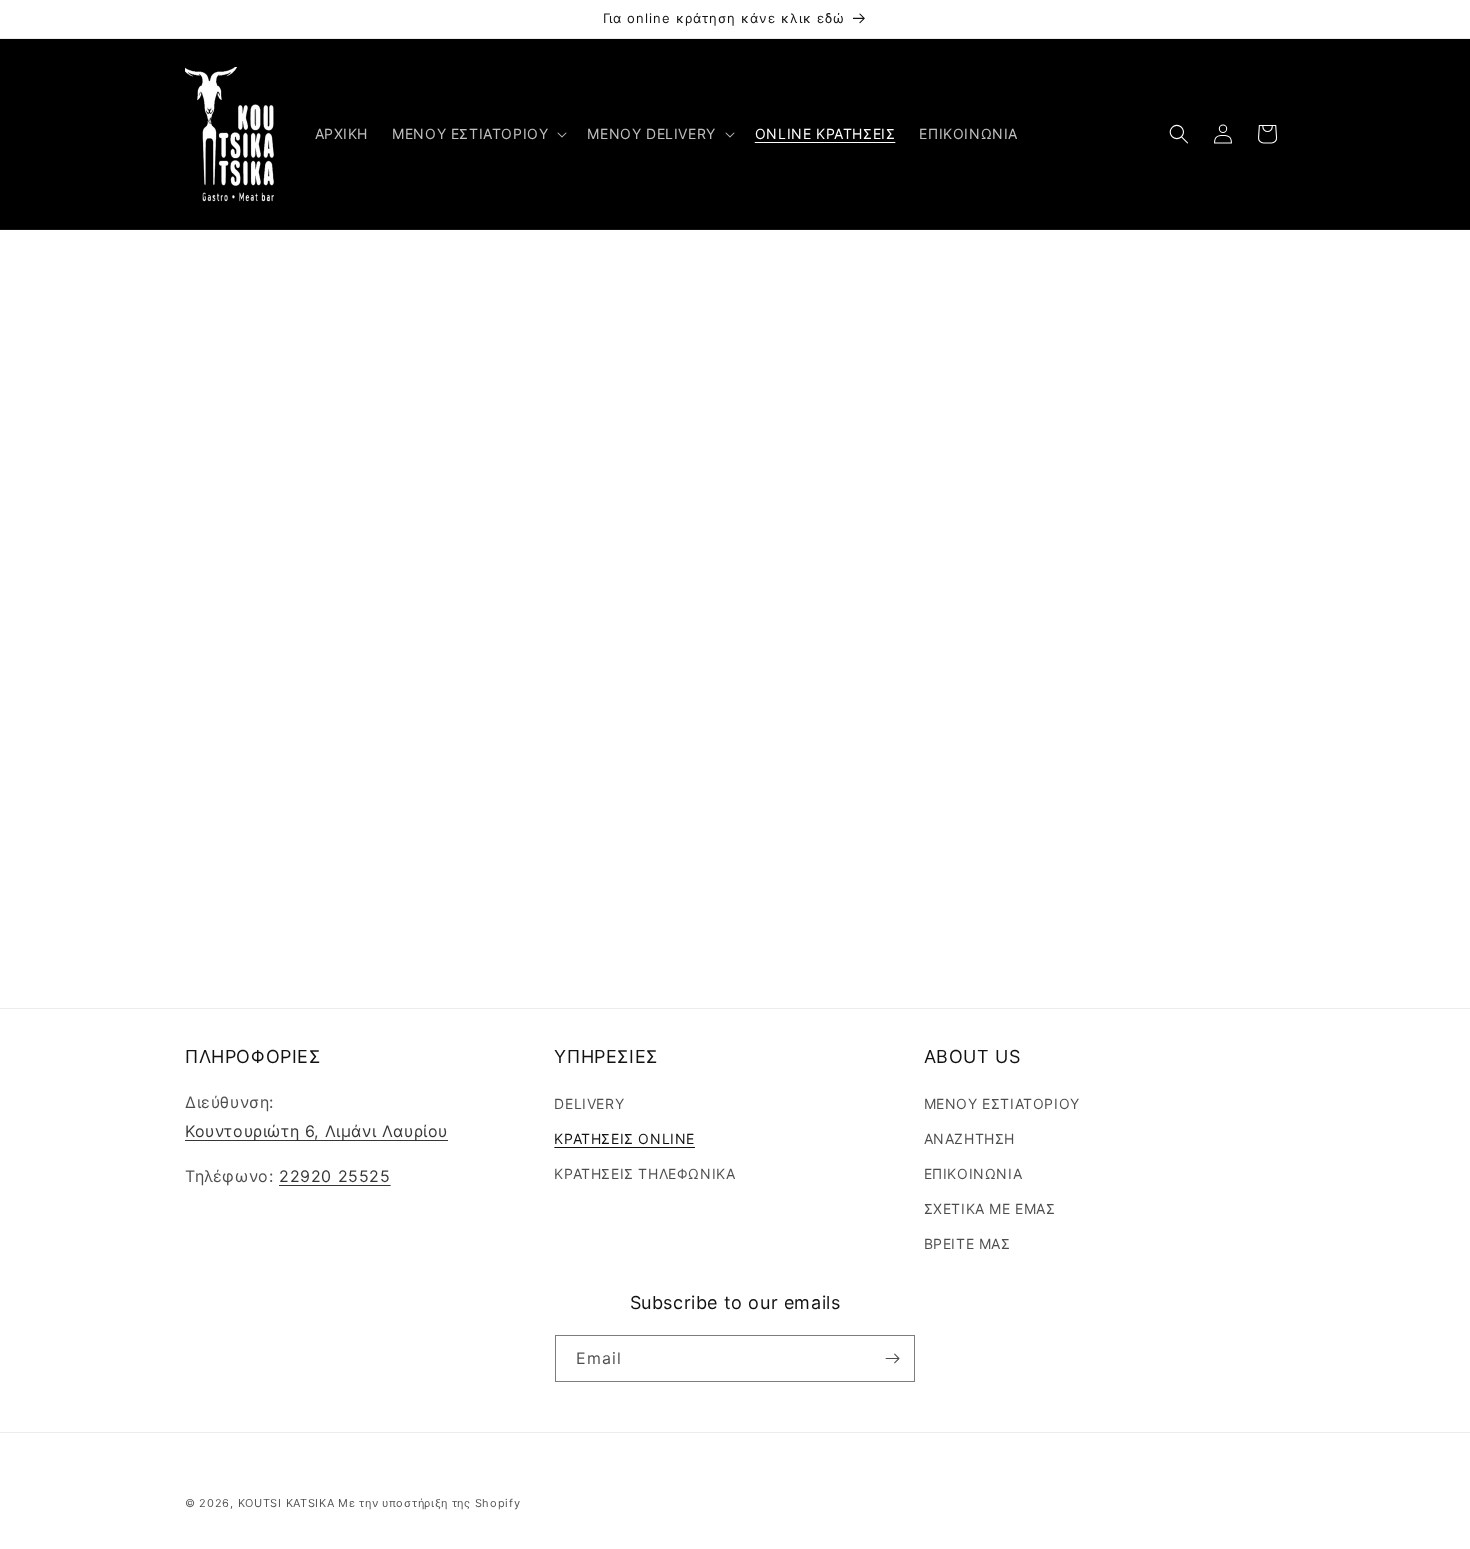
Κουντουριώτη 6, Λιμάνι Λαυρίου (316, 1131)
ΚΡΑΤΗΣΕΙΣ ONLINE (624, 1138)
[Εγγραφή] (892, 1358)
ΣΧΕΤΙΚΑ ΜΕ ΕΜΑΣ (990, 1208)
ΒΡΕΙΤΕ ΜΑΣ (967, 1243)
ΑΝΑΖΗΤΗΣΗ (969, 1138)
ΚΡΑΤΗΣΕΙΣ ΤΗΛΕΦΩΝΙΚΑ (644, 1173)
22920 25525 (335, 1176)
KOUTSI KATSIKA (286, 1503)
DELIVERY (589, 1102)
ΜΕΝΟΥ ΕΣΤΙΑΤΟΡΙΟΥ (1002, 1102)
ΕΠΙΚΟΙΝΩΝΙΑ (973, 1173)
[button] (477, 134)
